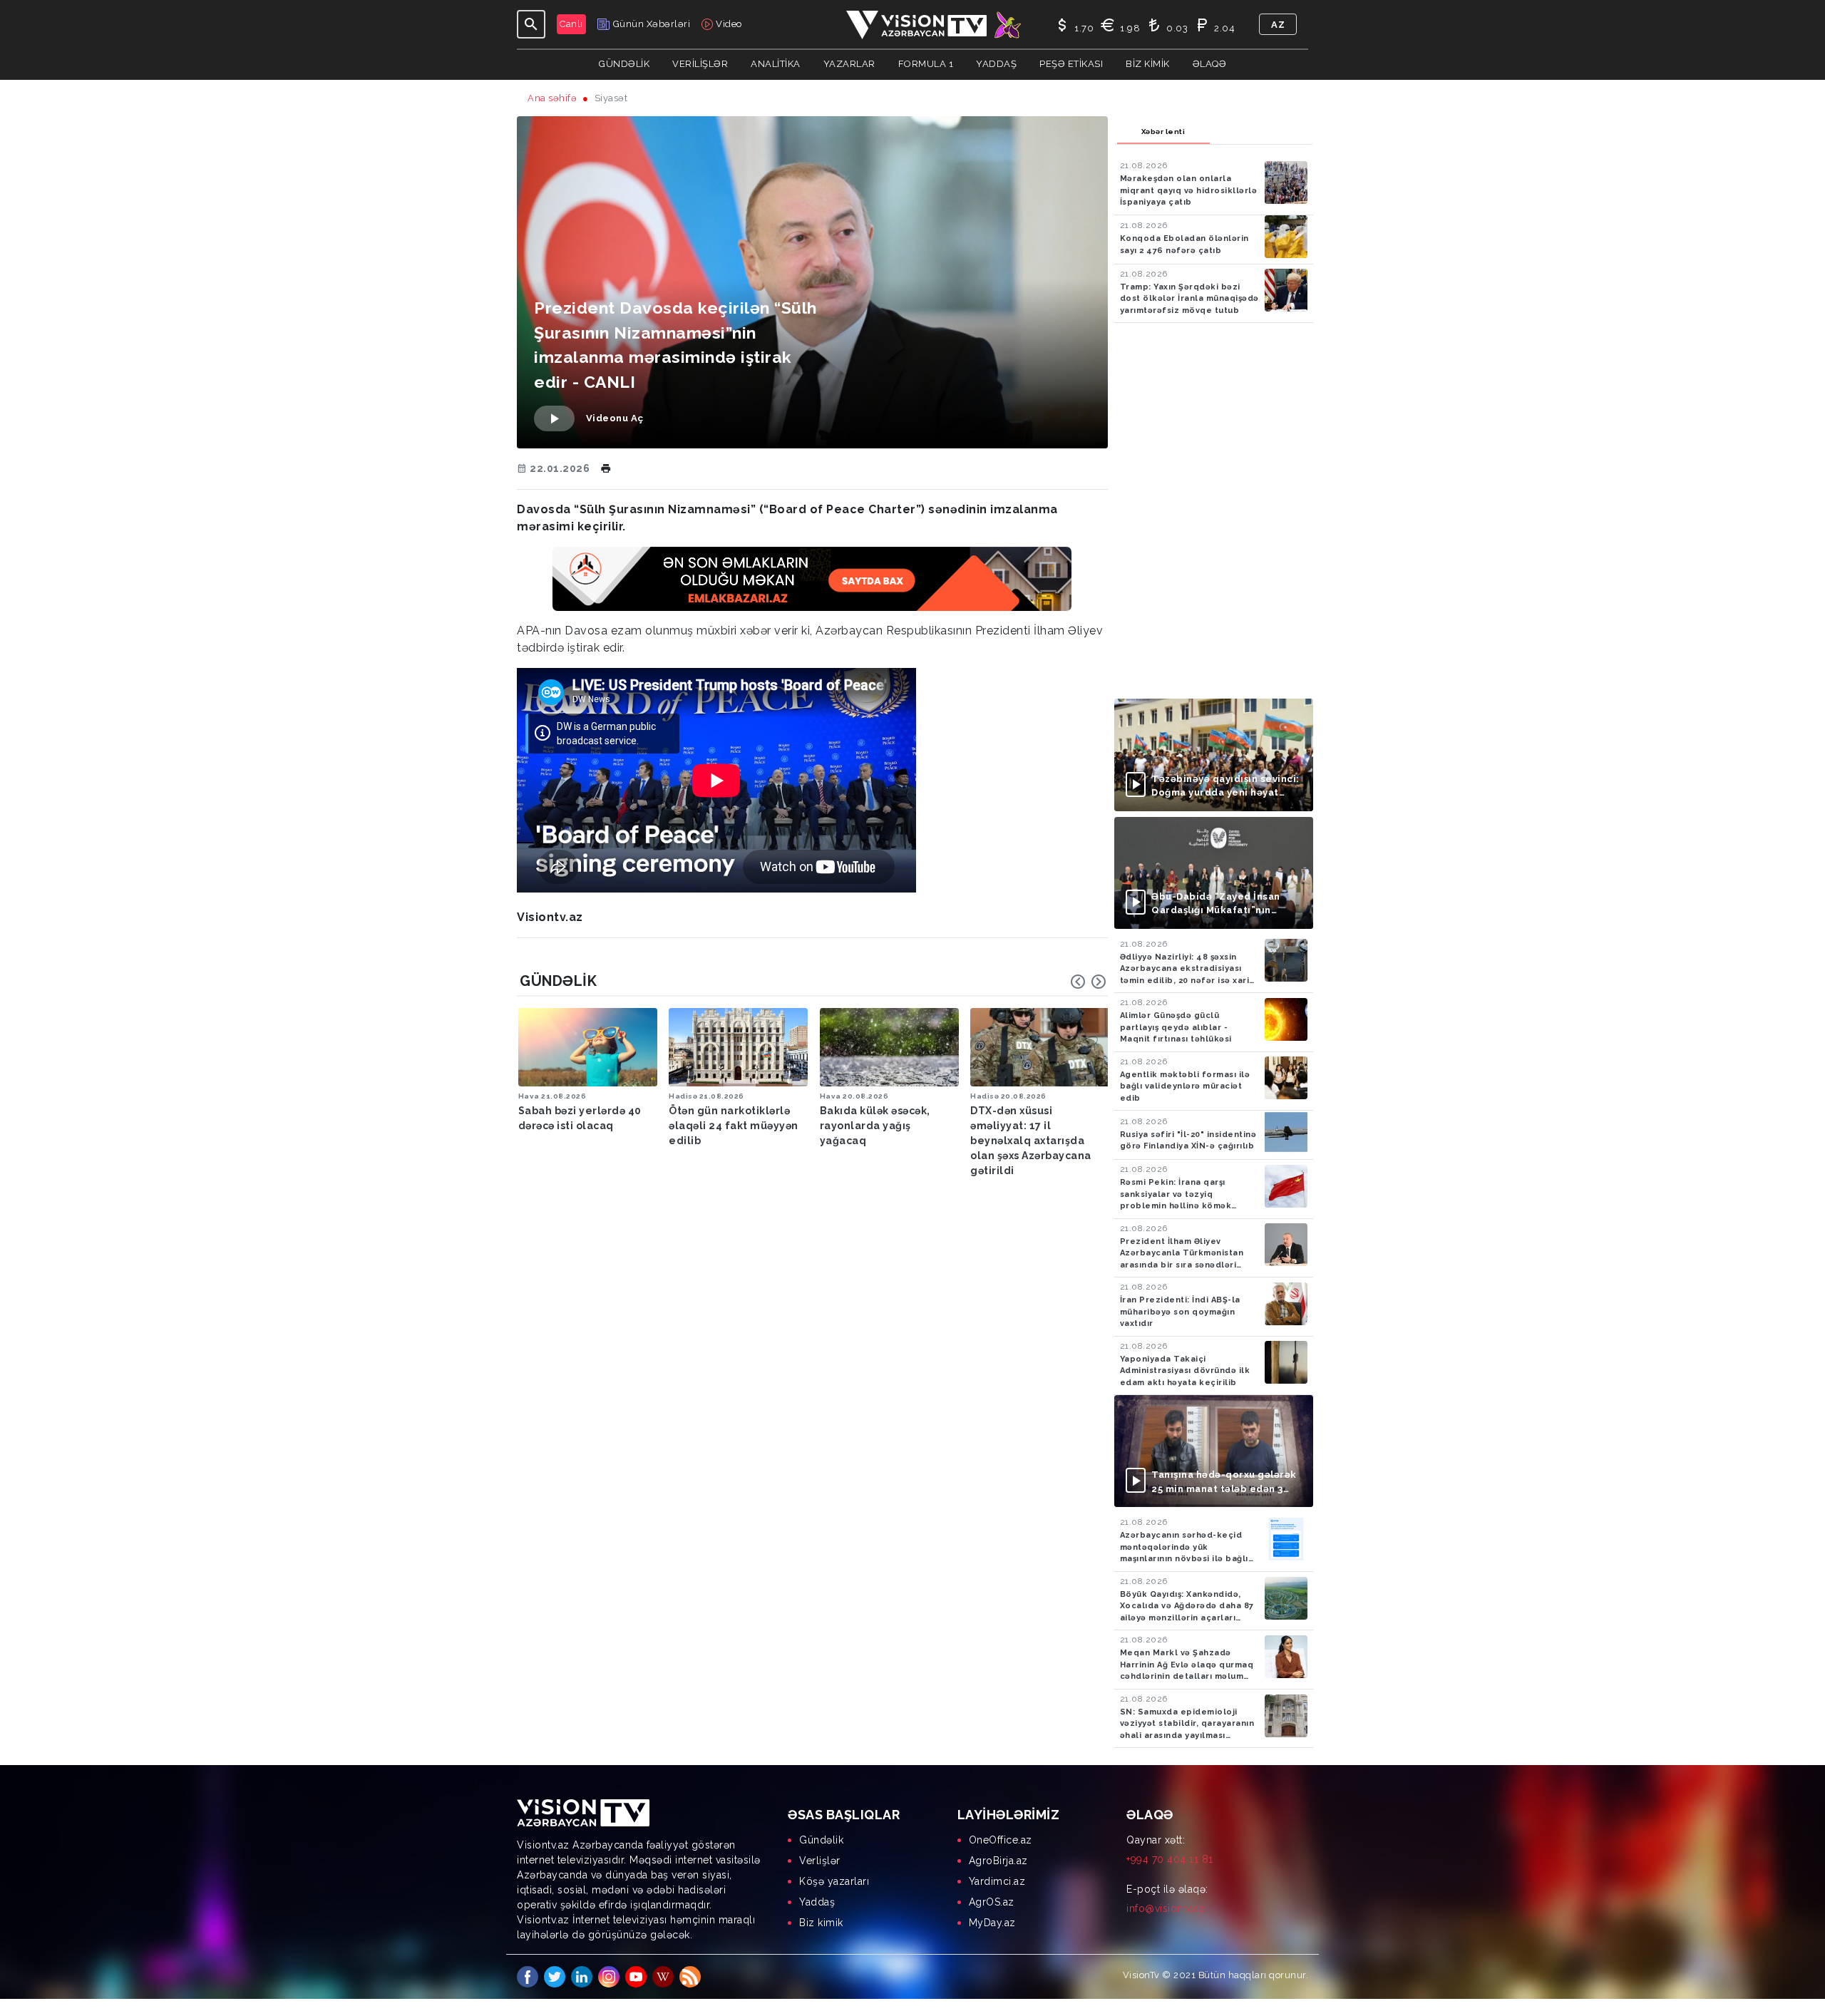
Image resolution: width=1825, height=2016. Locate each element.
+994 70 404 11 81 (1170, 1859)
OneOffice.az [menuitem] (1001, 1840)
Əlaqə (1210, 64)
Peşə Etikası (1071, 64)
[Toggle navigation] (531, 24)
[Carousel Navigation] (1089, 982)
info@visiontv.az (1166, 1908)
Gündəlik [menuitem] (821, 1840)
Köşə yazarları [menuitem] (834, 1881)
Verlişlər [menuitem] (820, 1861)
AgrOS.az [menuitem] (992, 1902)
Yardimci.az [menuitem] (997, 1881)
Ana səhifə (552, 98)
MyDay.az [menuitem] (992, 1923)
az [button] (1278, 25)
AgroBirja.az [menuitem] (998, 1861)
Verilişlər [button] (700, 64)
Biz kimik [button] (1148, 64)
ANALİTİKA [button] (776, 64)
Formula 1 (926, 64)
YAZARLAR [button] (849, 64)
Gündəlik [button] (624, 64)
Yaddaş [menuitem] (817, 1902)
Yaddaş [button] (996, 64)
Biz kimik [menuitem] (821, 1923)
